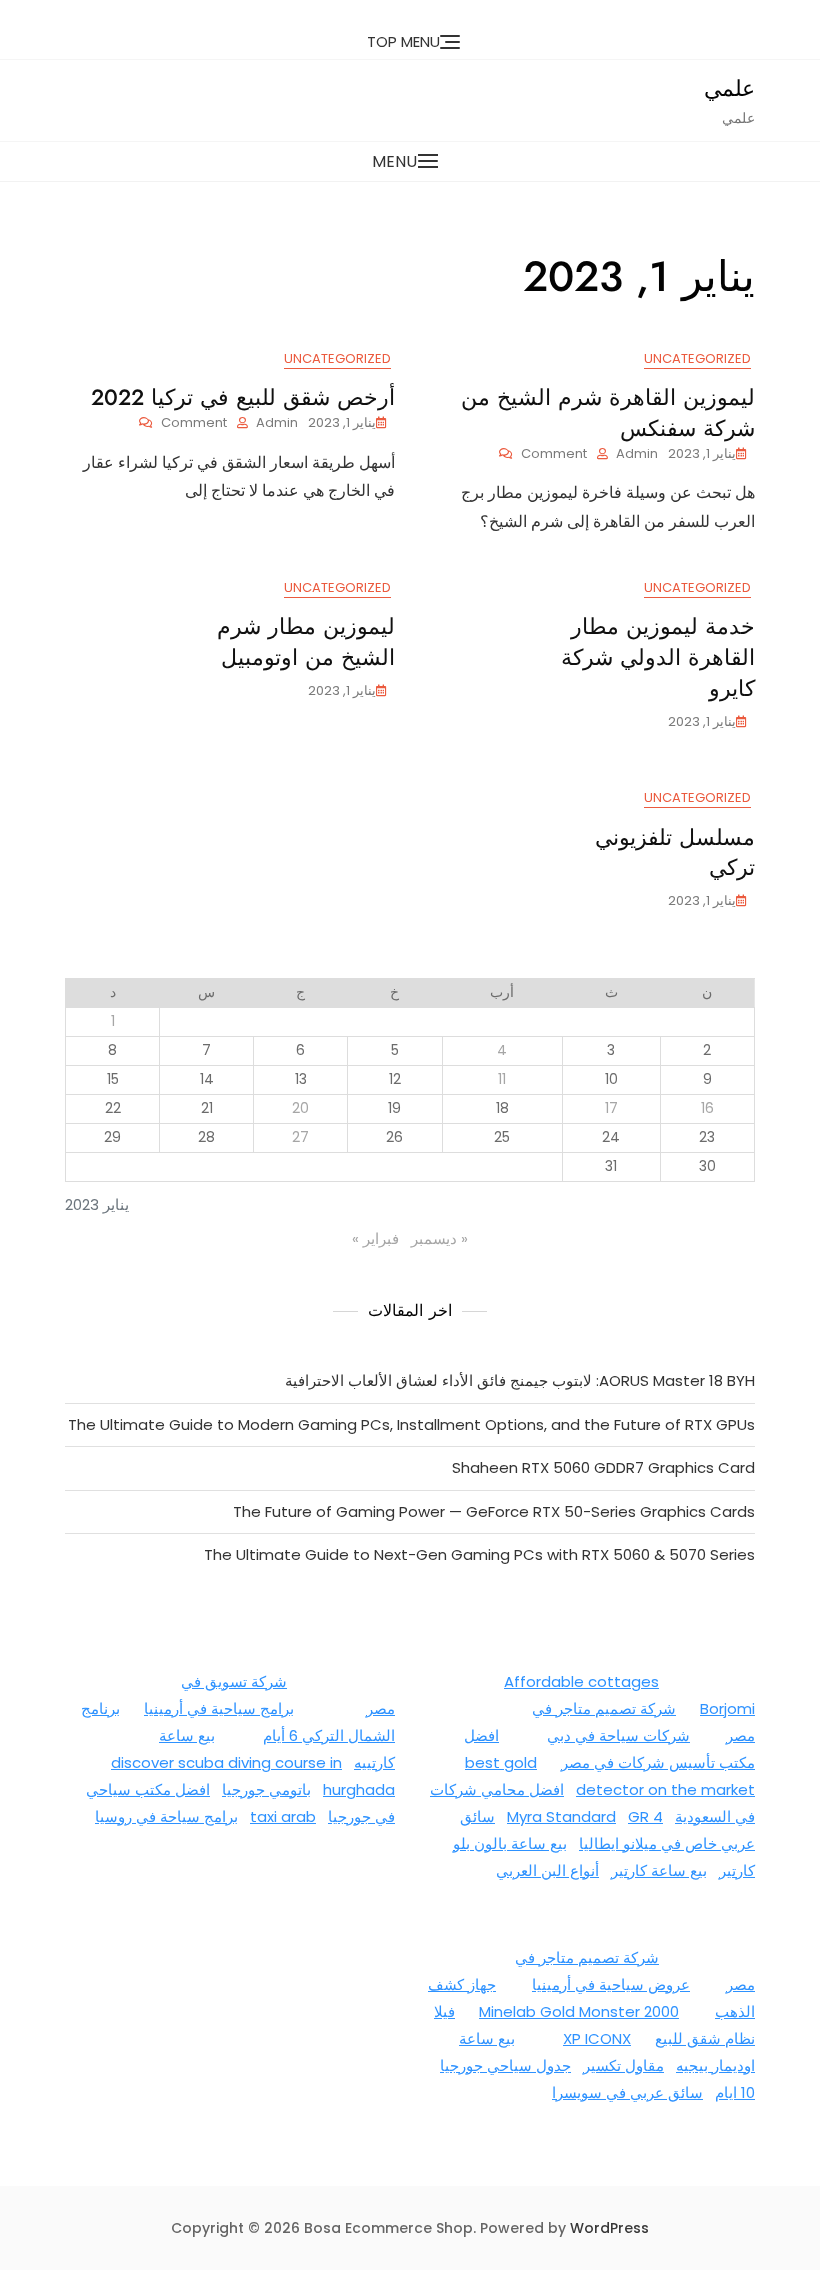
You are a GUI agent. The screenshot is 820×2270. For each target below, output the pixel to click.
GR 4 (645, 1816)
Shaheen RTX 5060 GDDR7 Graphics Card (603, 1467)
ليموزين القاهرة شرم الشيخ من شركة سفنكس (608, 412)
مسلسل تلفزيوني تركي (675, 852)
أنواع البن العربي (547, 1870)
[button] (410, 161)
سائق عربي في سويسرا (627, 2092)
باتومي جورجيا (266, 1789)
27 (300, 1137)
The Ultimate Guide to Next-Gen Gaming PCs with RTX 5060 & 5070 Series (479, 1554)
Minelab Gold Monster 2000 (579, 2011)
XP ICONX (597, 2038)
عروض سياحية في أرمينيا (611, 1984)
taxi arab (283, 1816)
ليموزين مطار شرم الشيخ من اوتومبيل (306, 641)
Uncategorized (697, 358)
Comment (543, 454)
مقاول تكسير (623, 2065)
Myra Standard (561, 1816)
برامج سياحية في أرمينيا (219, 1708)
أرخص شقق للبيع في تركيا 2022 (243, 397)
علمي (729, 88)
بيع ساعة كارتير (659, 1870)
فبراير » (375, 1238)
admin (637, 453)
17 (611, 1108)
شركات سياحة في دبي (618, 1735)
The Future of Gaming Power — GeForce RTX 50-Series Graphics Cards (494, 1511)
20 (300, 1108)
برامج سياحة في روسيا (166, 1816)
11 (502, 1079)
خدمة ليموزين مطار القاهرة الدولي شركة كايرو (658, 657)
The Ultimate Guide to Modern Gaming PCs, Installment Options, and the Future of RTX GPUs (411, 1424)
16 (707, 1108)
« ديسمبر (439, 1238)
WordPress (609, 2228)
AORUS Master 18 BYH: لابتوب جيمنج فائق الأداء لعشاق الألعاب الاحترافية (520, 1380)
